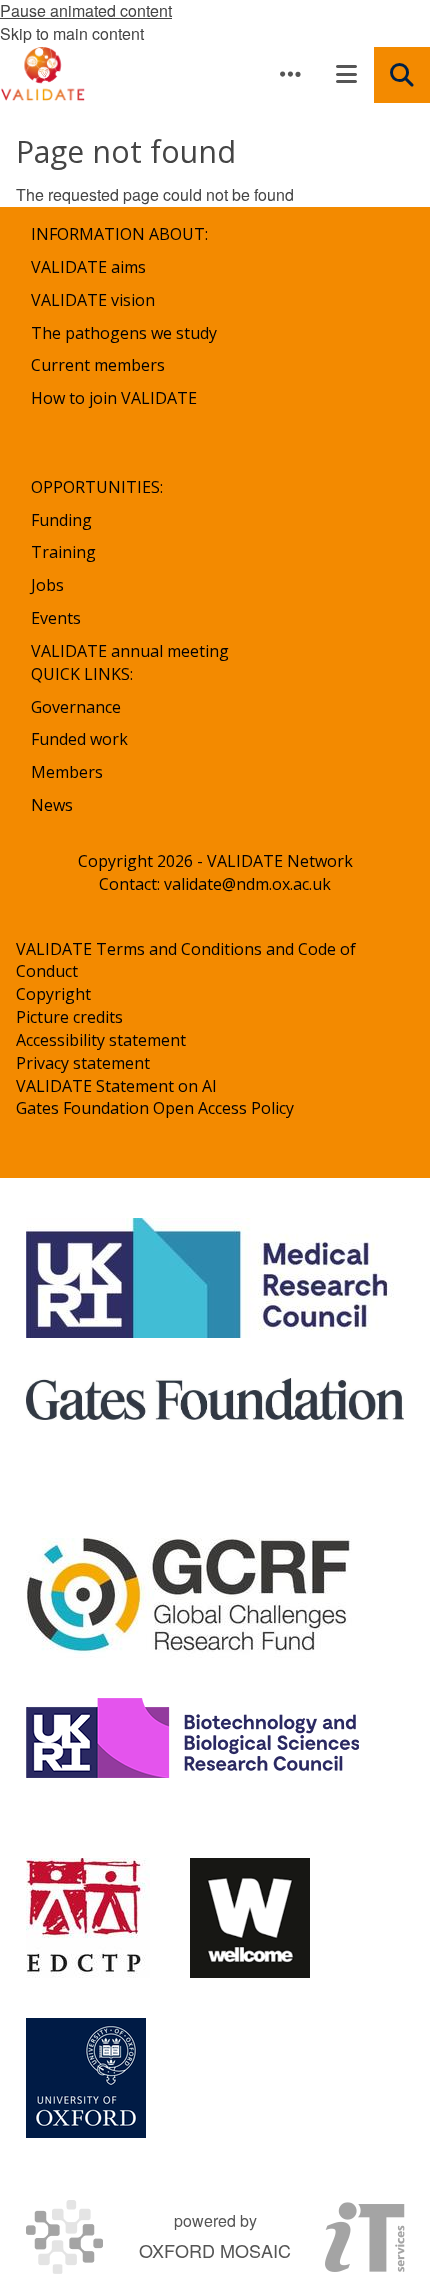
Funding (61, 520)
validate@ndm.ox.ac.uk (247, 884)
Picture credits (69, 1017)
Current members (98, 365)
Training (63, 552)
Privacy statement (83, 1063)
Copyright (53, 994)
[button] (290, 74)
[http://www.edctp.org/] (88, 1918)
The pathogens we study (124, 333)
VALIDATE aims (88, 267)
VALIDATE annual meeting (130, 651)
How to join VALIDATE (114, 398)
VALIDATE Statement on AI (116, 1086)
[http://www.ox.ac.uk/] (86, 2078)
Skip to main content (72, 33)
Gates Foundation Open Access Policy (155, 1108)
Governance (76, 707)
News (52, 805)
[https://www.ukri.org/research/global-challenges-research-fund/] (189, 1598)
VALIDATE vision (93, 300)
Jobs (47, 585)
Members (67, 772)
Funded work (79, 739)
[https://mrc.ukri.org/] (210, 1278)
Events (56, 618)
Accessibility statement (101, 1040)
